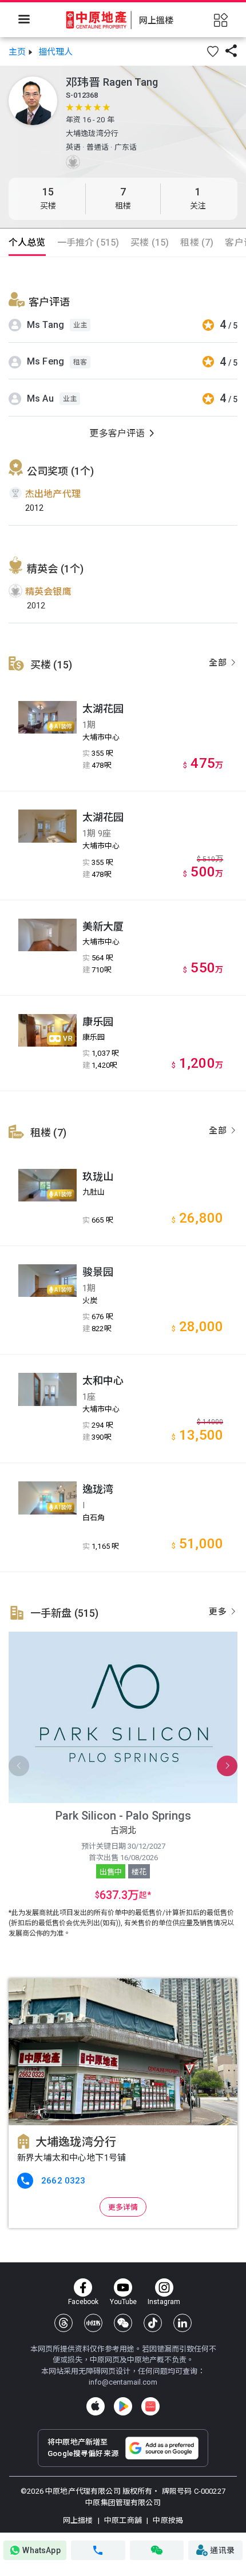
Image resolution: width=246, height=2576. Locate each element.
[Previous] (19, 1766)
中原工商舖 (123, 2520)
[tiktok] (153, 2323)
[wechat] (123, 2323)
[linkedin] (182, 2323)
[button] (213, 51)
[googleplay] (123, 2406)
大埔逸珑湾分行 (92, 133)
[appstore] (96, 2406)
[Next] (227, 1766)
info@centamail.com (123, 2382)
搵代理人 (56, 52)
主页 (17, 52)
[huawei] (150, 2406)
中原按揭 (167, 2520)
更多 (219, 1612)
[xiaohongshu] (93, 2323)
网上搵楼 (79, 2520)
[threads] (64, 2323)
